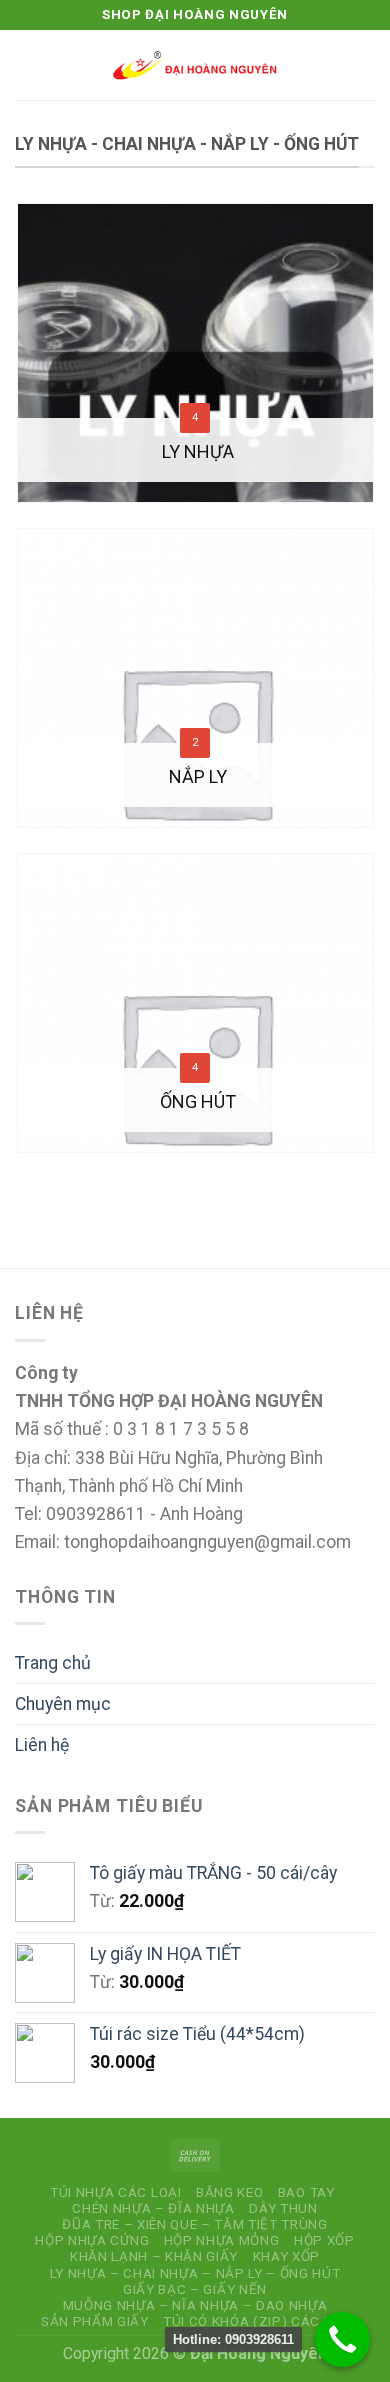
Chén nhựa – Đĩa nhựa (153, 2208)
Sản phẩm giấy (95, 2321)
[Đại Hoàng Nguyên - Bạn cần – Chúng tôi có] (195, 65)
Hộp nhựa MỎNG (222, 2240)
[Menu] (28, 65)
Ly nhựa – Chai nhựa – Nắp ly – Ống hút (195, 2273)
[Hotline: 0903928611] (342, 2339)
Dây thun (283, 2208)
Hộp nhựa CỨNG (92, 2240)
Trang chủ (53, 1663)
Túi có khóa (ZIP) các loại (259, 2321)
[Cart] (365, 65)
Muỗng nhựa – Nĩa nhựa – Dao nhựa (195, 2305)
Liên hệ (42, 1745)
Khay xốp (286, 2256)
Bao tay (306, 2192)
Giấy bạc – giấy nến (195, 2289)
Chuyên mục (63, 1704)
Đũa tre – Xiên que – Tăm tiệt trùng (195, 2224)
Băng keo (229, 2192)
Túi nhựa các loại (115, 2192)
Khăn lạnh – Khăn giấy (154, 2256)
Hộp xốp (324, 2240)
